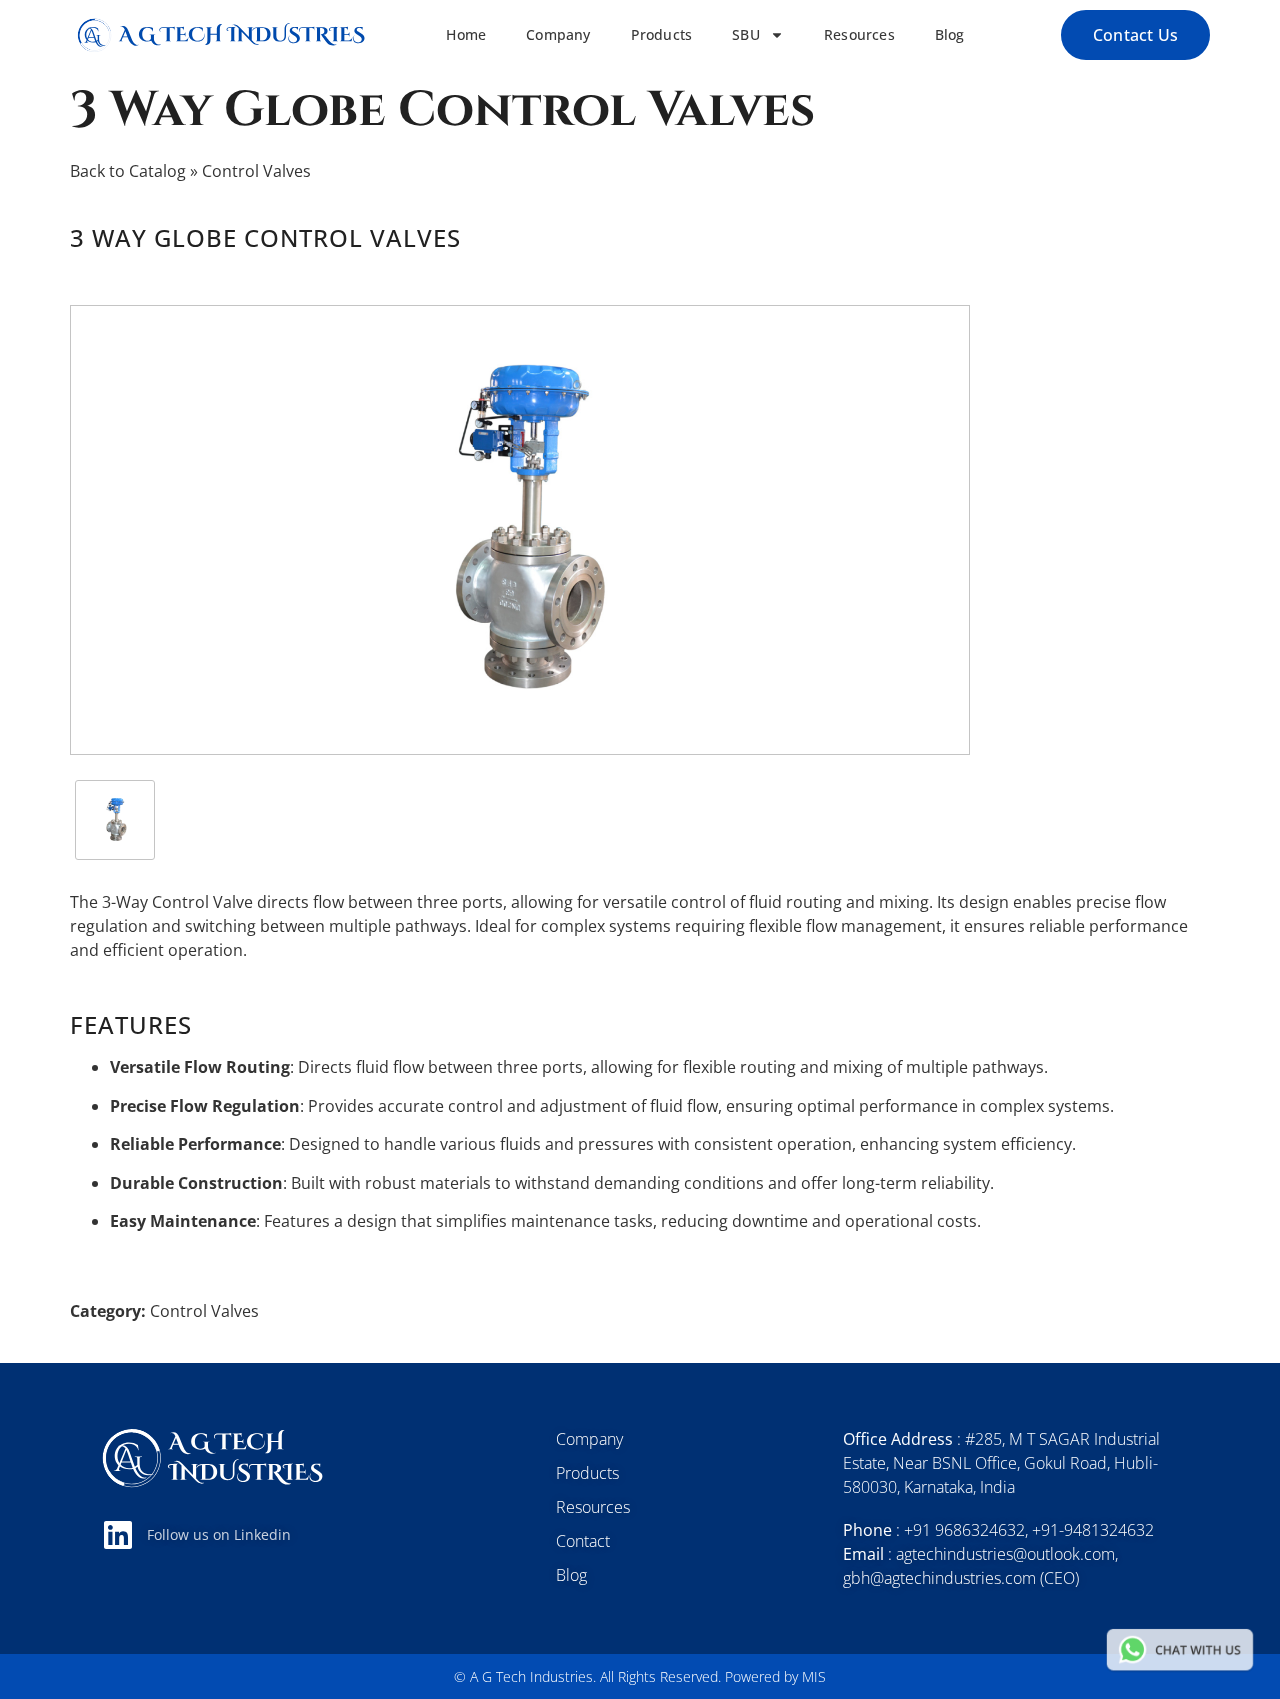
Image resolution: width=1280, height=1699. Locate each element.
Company (558, 35)
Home (466, 35)
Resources (859, 35)
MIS (814, 1676)
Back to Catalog (130, 171)
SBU (746, 35)
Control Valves (256, 171)
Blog (950, 35)
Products (662, 35)
